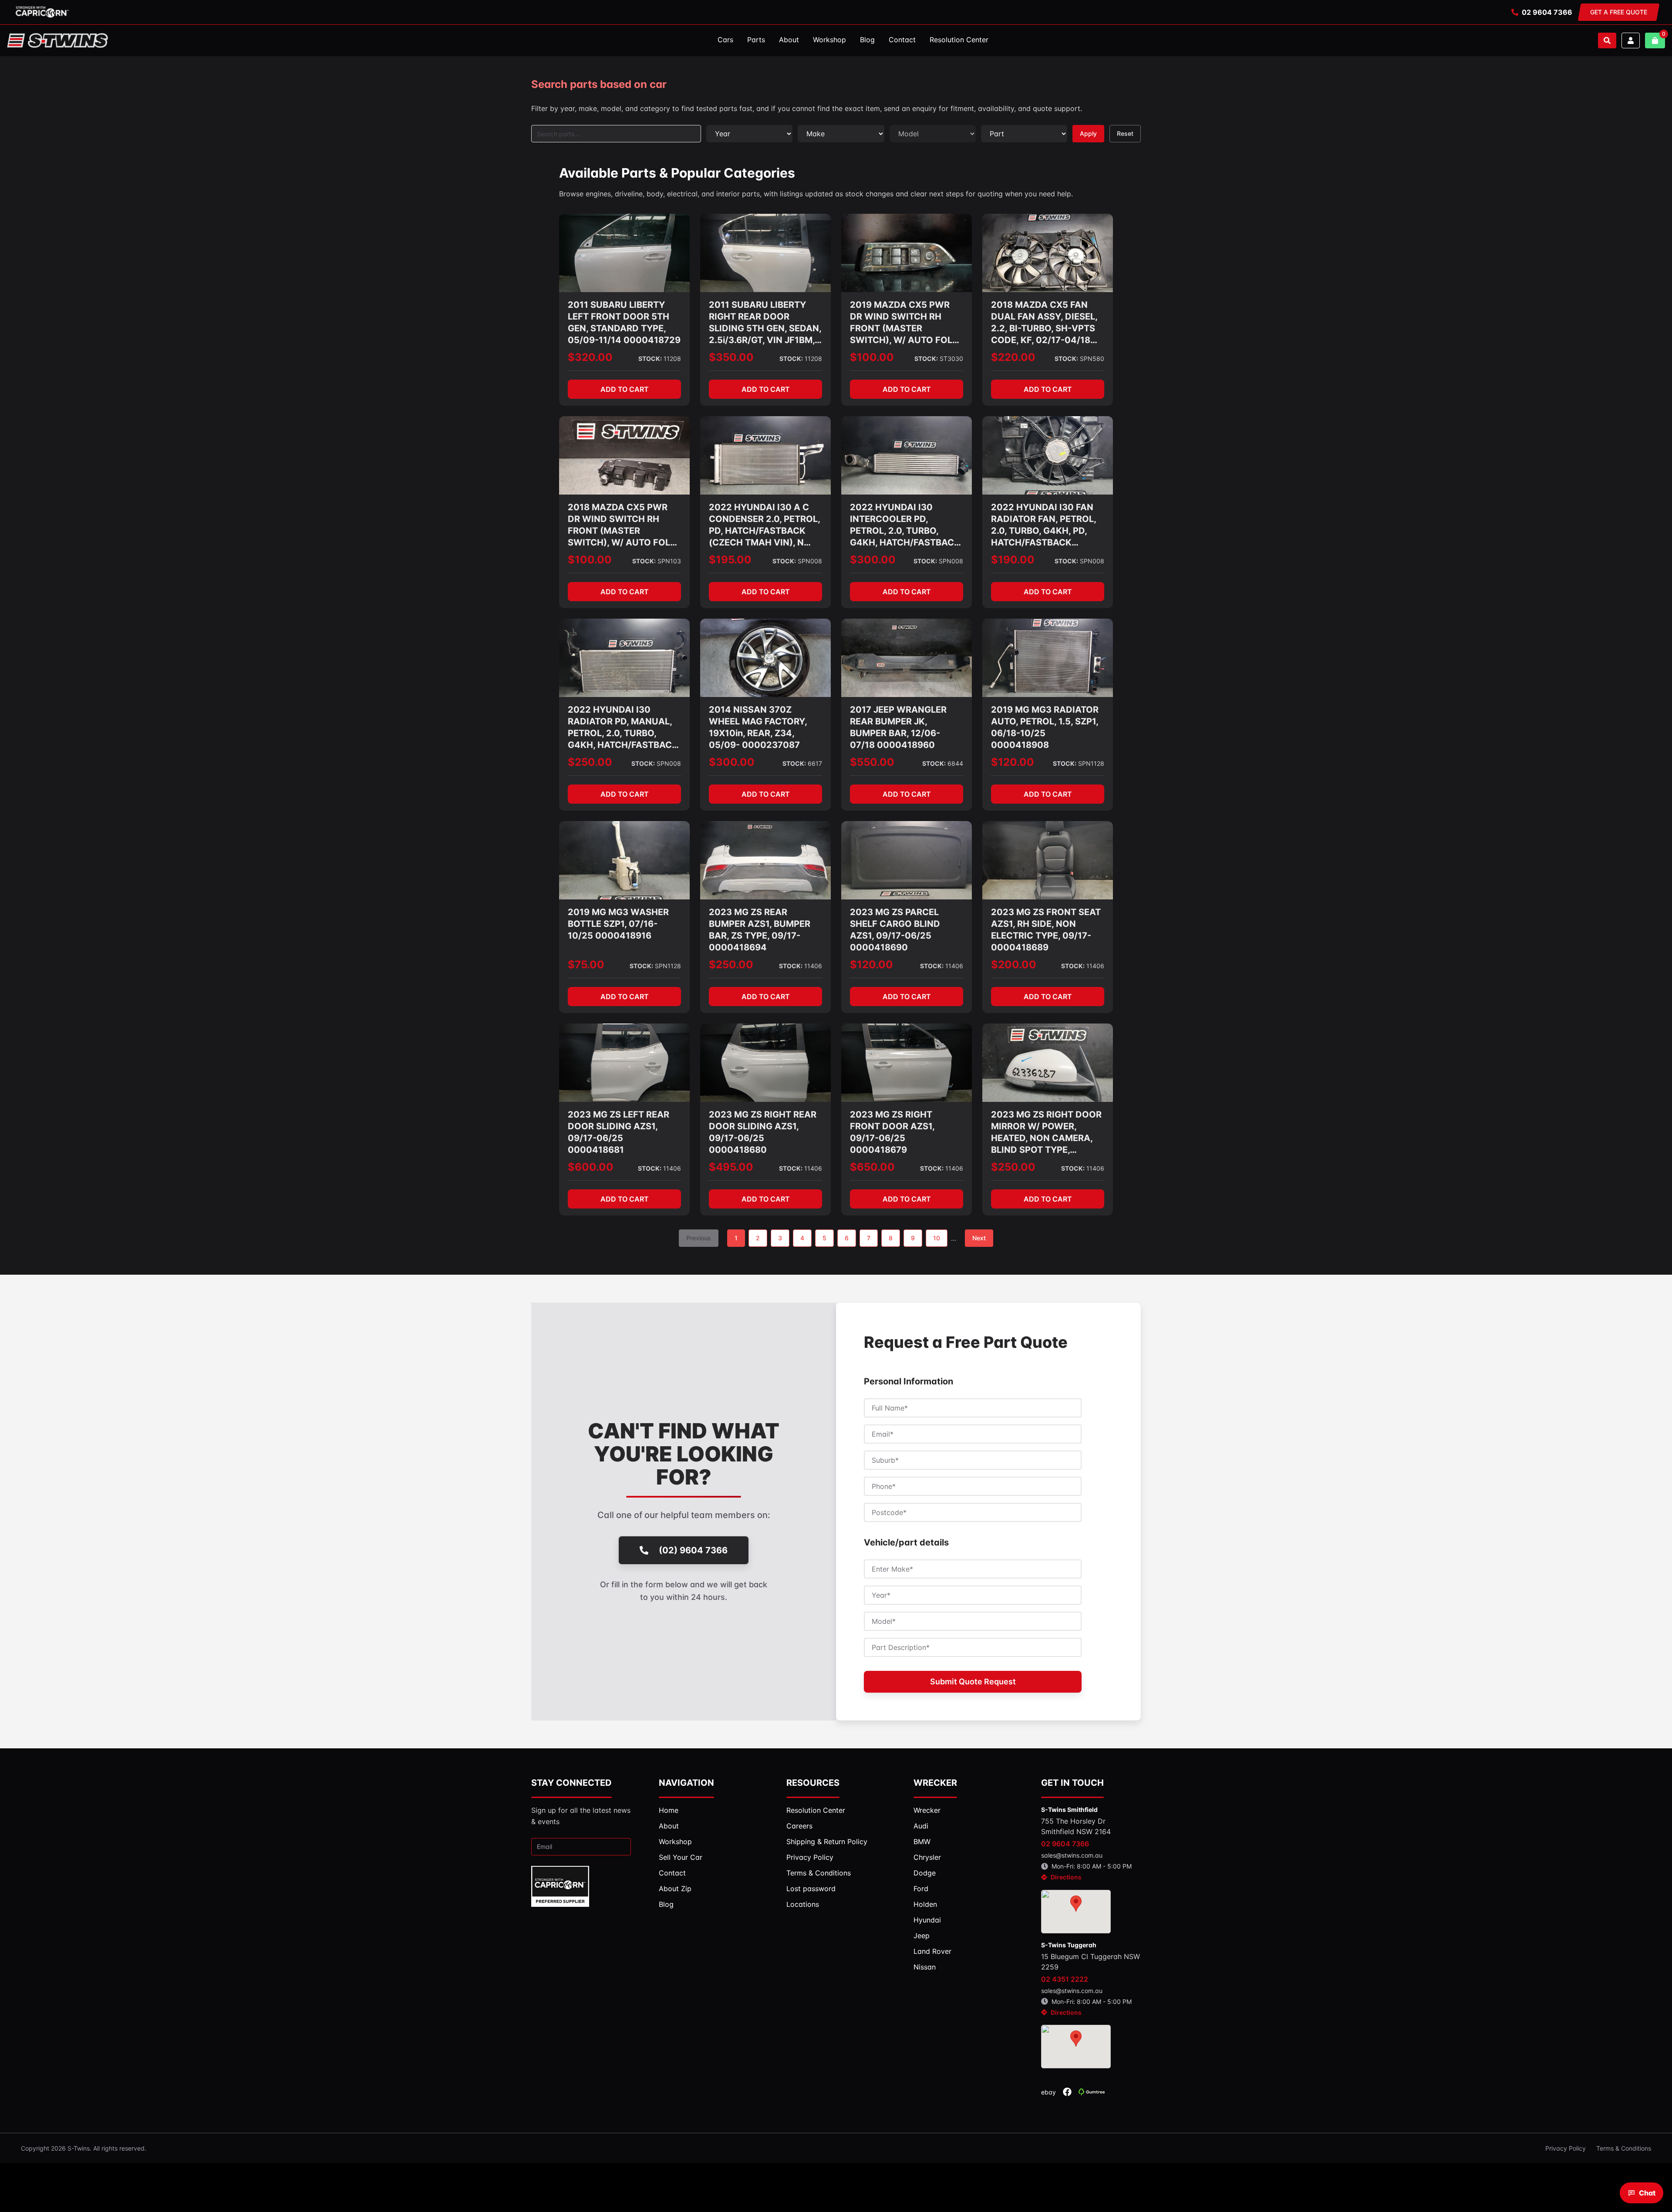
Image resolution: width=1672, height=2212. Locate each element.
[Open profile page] (1631, 40)
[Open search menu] (1607, 40)
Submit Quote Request (973, 1682)
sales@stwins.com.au (1072, 1855)
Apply (1088, 133)
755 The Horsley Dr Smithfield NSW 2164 (1076, 1826)
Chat (1647, 2193)
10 (937, 1238)
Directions (1066, 1877)
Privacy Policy (1566, 2148)
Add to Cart (625, 389)
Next (979, 1238)
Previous (699, 1238)
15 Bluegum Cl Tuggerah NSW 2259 (1091, 1962)
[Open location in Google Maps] (1076, 1912)
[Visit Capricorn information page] (42, 12)
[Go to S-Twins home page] (57, 40)
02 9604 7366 (1547, 12)
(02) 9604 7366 (693, 1550)
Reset (1125, 133)
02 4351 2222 (1065, 1979)
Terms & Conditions (1624, 2148)
